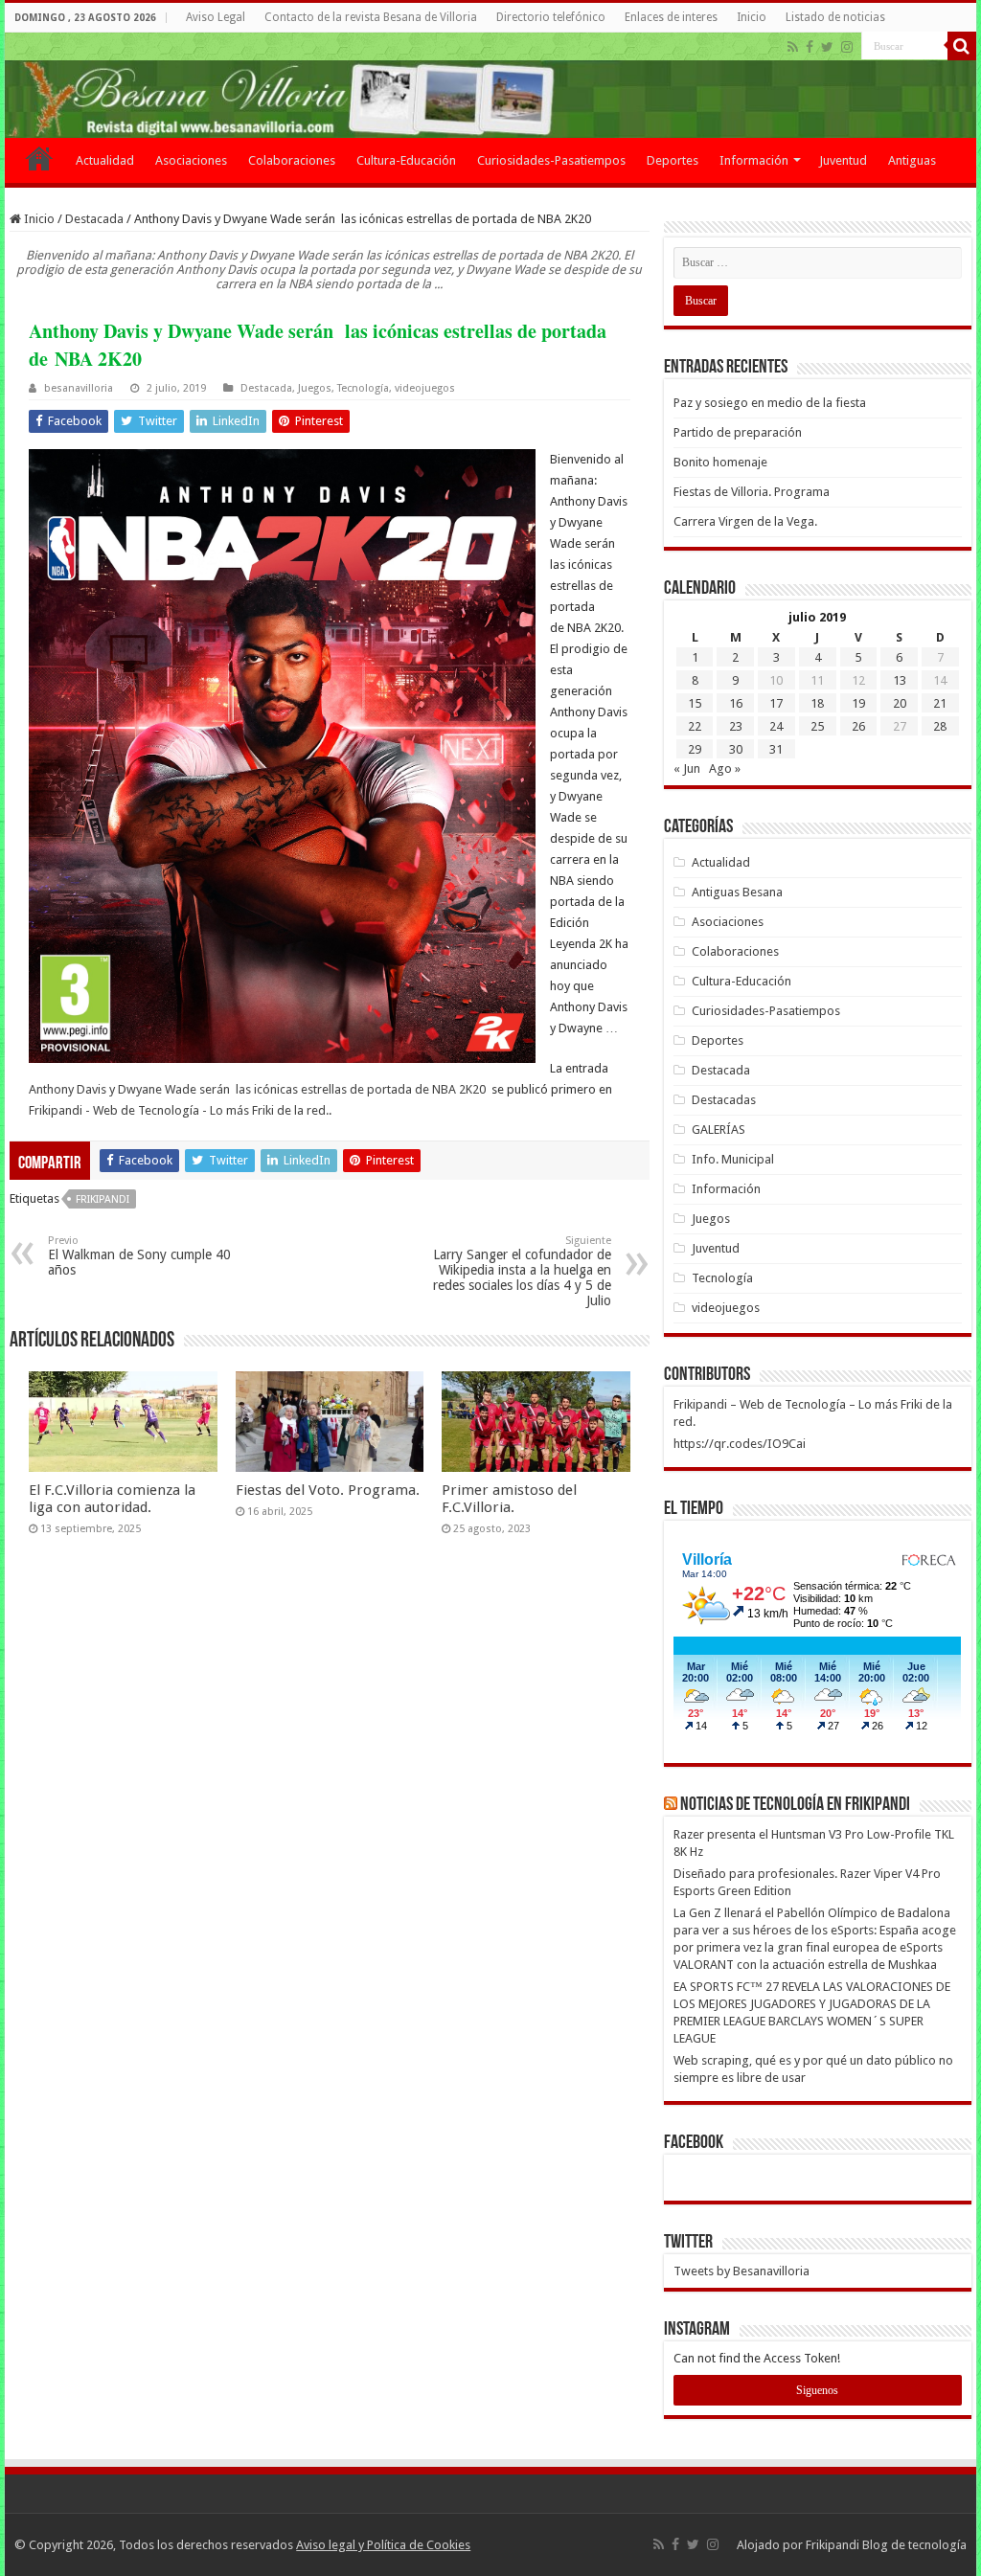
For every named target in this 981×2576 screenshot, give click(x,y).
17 (776, 703)
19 (858, 703)
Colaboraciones (292, 160)
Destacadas (724, 1100)
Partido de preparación (738, 432)
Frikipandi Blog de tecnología (886, 2545)
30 (736, 749)
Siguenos (817, 2390)
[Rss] (793, 47)
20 (900, 703)
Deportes (673, 160)
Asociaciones (191, 160)
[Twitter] (827, 47)
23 (736, 726)
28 (940, 726)
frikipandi (103, 1199)
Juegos (315, 388)
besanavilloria (79, 388)
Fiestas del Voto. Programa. (328, 1490)
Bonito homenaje (720, 462)
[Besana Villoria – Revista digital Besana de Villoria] (490, 85)
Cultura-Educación (406, 160)
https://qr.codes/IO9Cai (740, 1444)
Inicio (752, 17)
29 (695, 749)
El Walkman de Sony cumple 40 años (139, 1256)
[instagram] (847, 47)
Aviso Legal (216, 17)
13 (900, 680)
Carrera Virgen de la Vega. (745, 521)
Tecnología (363, 388)
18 (817, 703)
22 (695, 726)
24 (776, 726)
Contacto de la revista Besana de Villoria (371, 17)
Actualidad (105, 160)
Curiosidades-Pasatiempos (551, 160)
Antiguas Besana (737, 892)
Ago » (725, 768)
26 (858, 726)
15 (695, 703)
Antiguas (912, 160)
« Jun (687, 768)
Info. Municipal (733, 1159)
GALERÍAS (719, 1130)
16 (736, 703)
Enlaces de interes (671, 17)
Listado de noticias (835, 17)
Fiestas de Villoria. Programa (752, 492)
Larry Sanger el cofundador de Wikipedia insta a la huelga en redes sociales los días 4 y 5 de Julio (522, 1271)
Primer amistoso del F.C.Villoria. (509, 1499)
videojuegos (425, 388)
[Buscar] (962, 46)
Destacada (94, 219)
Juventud (843, 160)
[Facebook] (810, 47)
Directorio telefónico (551, 17)
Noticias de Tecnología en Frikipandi (795, 1805)
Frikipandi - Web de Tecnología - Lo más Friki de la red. (179, 1110)
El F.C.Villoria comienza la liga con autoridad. (112, 1499)
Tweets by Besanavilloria (741, 2271)
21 (940, 703)
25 (817, 726)
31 (776, 749)
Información (754, 160)
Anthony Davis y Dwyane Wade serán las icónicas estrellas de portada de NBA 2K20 (259, 1089)
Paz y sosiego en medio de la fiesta (770, 403)
